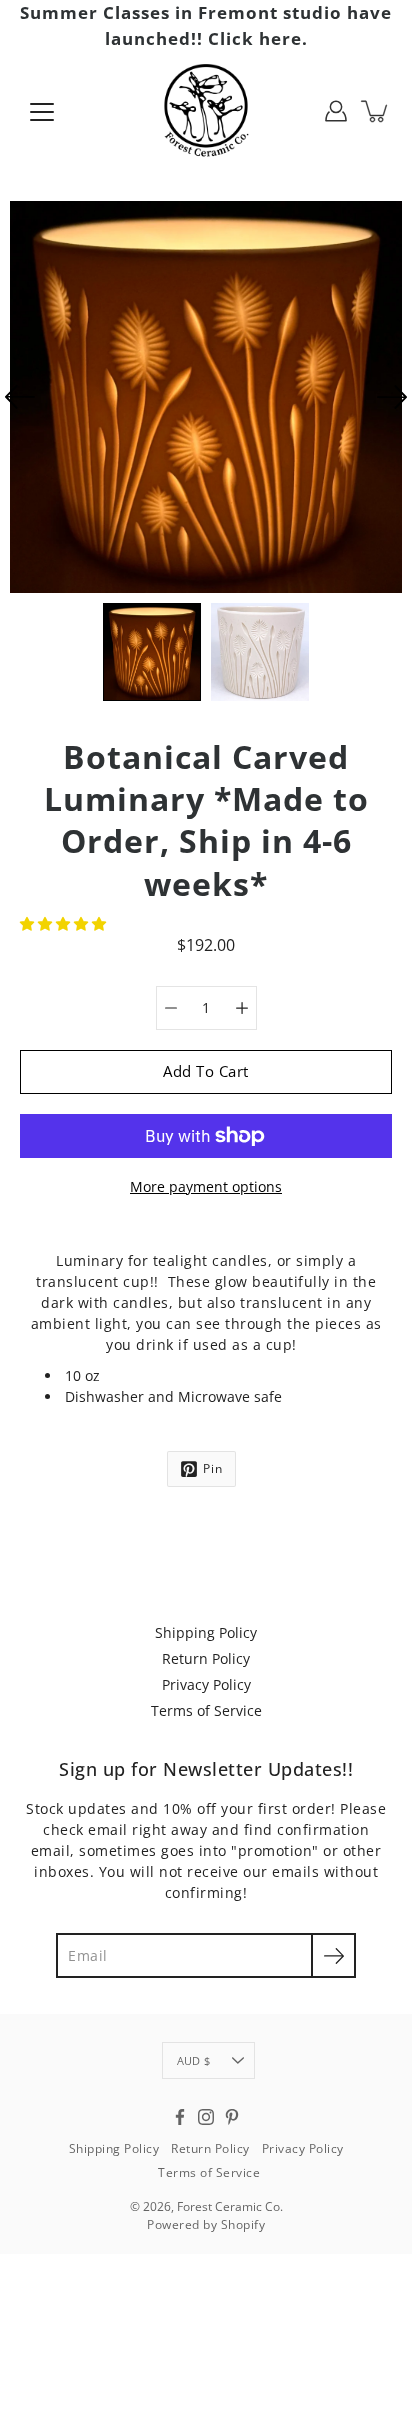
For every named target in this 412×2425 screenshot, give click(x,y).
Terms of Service (206, 1710)
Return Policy (206, 1658)
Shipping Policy (206, 1632)
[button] (65, 923)
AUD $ (193, 2060)
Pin (213, 1468)
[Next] (392, 397)
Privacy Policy (206, 1684)
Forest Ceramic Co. (230, 2206)
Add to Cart (206, 1071)
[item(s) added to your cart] (376, 111)
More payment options (206, 1186)
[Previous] (20, 397)
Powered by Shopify (206, 2224)
